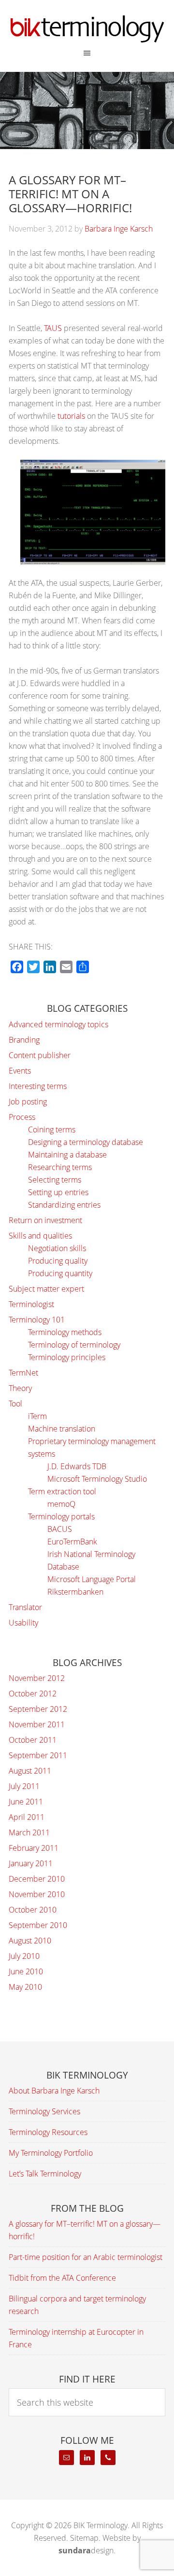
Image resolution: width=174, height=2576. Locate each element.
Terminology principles (67, 1357)
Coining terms (52, 1130)
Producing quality (58, 1261)
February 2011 (34, 1848)
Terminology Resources (48, 2132)
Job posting (28, 1102)
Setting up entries (58, 1192)
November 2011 (37, 1724)
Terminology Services (44, 2111)
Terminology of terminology (74, 1345)
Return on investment (45, 1220)
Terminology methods (65, 1332)
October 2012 (33, 1694)
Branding (24, 1040)
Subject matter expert (46, 1289)
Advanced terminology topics (58, 1024)
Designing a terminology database (86, 1142)
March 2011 (29, 1832)
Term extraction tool (62, 1491)
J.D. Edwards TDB (77, 1466)
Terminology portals (61, 1516)
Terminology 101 (37, 1320)
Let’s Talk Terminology (45, 2174)
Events (20, 1071)
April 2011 (27, 1817)
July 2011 (24, 1786)
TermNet (23, 1373)
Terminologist (31, 1304)
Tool (15, 1404)
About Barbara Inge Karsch (54, 2091)
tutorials (71, 416)
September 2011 (38, 1755)
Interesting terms (38, 1086)
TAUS (53, 328)
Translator (25, 1607)
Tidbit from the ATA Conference (62, 2278)
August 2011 (30, 1771)
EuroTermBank (72, 1542)
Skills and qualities (40, 1236)
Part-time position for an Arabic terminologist (86, 2257)
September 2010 (38, 1925)
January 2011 (31, 1863)
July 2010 (24, 1956)
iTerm (37, 1416)
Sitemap (84, 2538)
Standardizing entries (64, 1205)
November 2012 (37, 1678)
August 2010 (30, 1941)
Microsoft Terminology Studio (97, 1479)
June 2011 (26, 1802)
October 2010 (33, 1910)
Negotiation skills (57, 1248)
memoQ (61, 1504)
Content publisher (40, 1055)
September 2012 (38, 1709)
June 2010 (26, 1971)
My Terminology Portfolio (51, 2153)
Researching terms (60, 1167)
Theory (20, 1388)
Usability (23, 1623)
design (86, 2550)
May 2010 (25, 1987)
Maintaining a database (67, 1155)
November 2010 (37, 1894)
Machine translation (62, 1429)
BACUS (60, 1529)
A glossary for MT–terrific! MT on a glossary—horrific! (70, 194)
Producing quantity (60, 1273)
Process (22, 1117)
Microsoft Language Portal (92, 1579)
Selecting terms (55, 1180)
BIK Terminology (87, 29)
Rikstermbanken (75, 1592)
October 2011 (33, 1740)
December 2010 (37, 1879)
